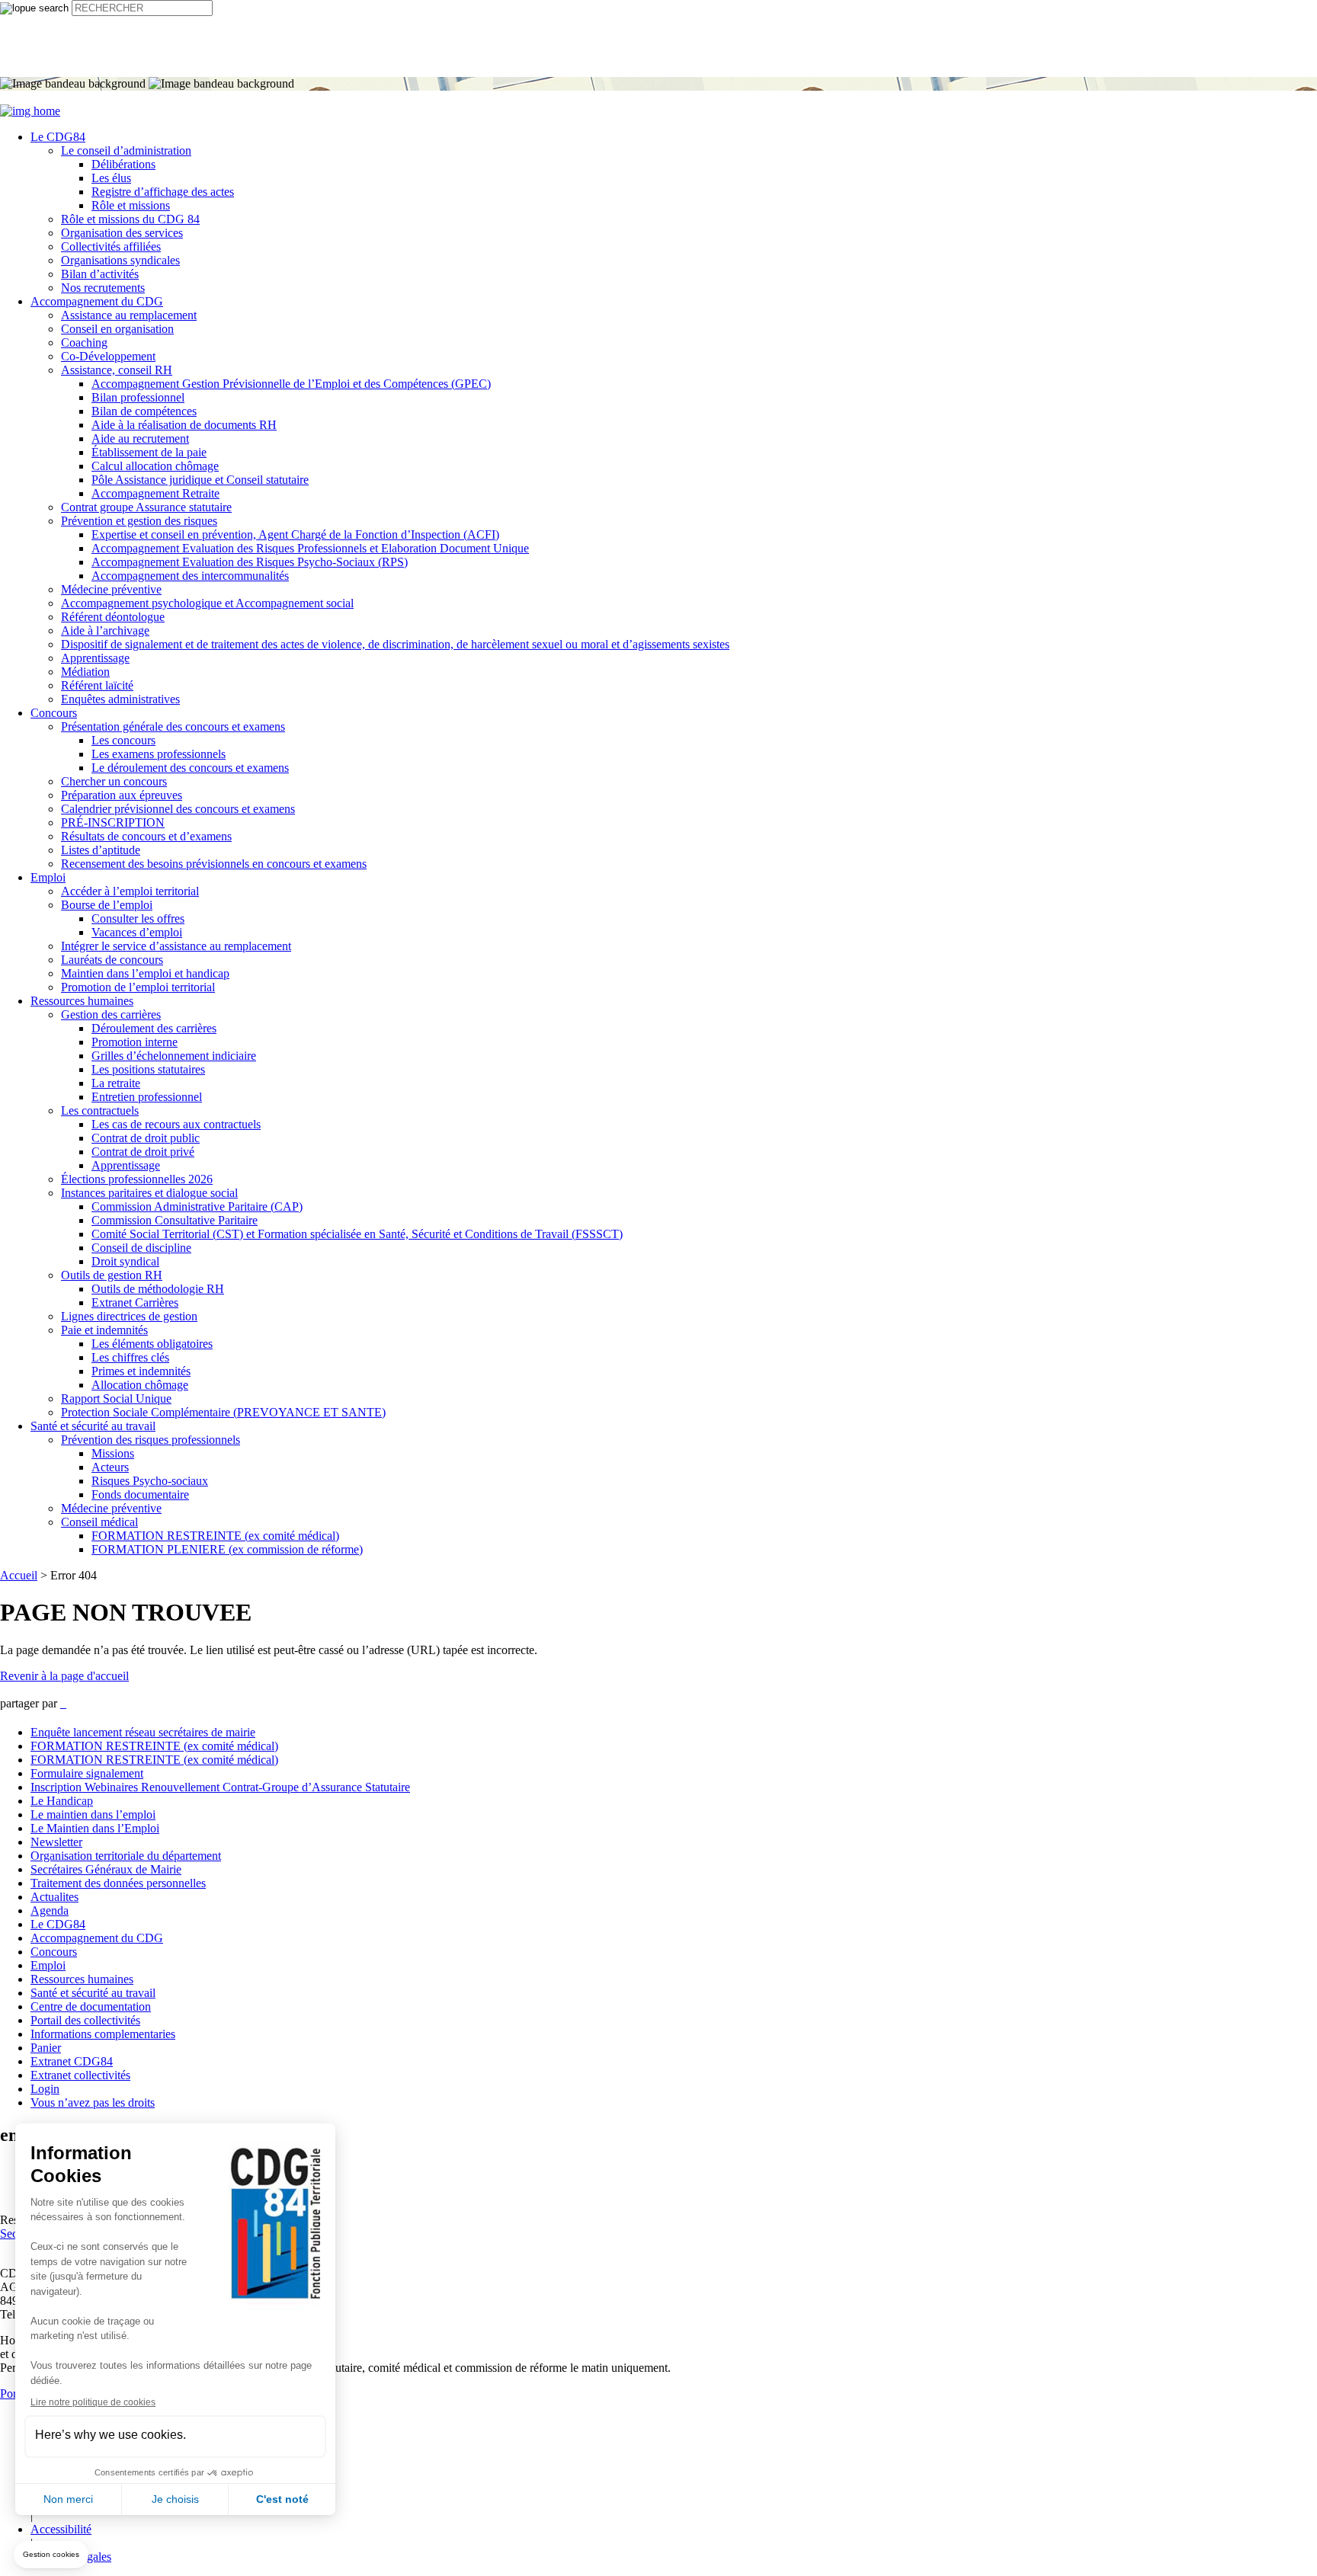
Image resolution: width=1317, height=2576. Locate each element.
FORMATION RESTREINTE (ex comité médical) (215, 1536)
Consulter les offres (138, 918)
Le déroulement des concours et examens (190, 768)
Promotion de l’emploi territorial (138, 987)
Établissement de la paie (149, 452)
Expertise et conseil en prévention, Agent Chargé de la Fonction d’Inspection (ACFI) (295, 534)
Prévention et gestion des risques (139, 521)
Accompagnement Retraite (155, 493)
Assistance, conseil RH (117, 370)
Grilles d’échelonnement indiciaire (174, 1056)
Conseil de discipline (141, 1248)
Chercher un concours (114, 781)
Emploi (48, 877)
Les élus (111, 178)
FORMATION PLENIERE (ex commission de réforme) (227, 1549)
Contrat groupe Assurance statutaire (146, 507)
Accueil (19, 1575)
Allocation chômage (140, 1385)
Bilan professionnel (138, 397)
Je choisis (175, 2499)
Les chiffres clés (130, 1357)
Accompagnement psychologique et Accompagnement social (207, 603)
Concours (54, 713)
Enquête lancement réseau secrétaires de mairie (143, 1732)
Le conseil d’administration (126, 150)
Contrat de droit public (146, 1138)
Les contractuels (100, 1110)
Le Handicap (62, 1801)
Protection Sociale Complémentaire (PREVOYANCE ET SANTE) (223, 1412)
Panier (46, 2048)
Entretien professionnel (147, 1097)
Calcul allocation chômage (155, 466)
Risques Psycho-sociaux (150, 1481)
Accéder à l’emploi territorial (130, 891)
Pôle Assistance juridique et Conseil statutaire (200, 480)
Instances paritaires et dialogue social (149, 1193)
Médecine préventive (111, 589)
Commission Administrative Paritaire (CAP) (197, 1206)
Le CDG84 (58, 137)
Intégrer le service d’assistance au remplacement (176, 946)
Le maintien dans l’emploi (93, 1814)
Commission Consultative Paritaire (175, 1220)
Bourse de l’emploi (107, 905)
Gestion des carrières (111, 1014)
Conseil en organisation (117, 329)
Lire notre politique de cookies (93, 2402)
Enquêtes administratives (120, 699)
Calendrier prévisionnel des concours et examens (178, 809)
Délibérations (123, 164)
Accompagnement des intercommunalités (190, 576)
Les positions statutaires (148, 1069)
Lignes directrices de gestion (129, 1316)
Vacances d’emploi (137, 932)
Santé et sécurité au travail (93, 1426)
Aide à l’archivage (105, 630)
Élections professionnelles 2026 (137, 1179)
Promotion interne (135, 1042)
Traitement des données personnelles (118, 1883)
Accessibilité (61, 2529)
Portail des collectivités (85, 2020)
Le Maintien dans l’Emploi (95, 1828)
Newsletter (56, 1842)
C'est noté (282, 2499)
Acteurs (110, 1467)
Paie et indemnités (104, 1330)
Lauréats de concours (112, 960)
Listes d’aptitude (101, 850)
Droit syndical (125, 1261)
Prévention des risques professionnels (151, 1440)
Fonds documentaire (140, 1494)
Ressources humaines (82, 1001)
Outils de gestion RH (112, 1275)
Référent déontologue (113, 617)
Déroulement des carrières (154, 1028)
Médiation (85, 672)
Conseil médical (99, 1522)
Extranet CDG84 (72, 2061)
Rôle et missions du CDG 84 (130, 219)
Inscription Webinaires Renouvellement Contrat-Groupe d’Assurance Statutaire (220, 1787)
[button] (51, 2555)
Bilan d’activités (100, 274)
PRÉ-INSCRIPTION (113, 822)
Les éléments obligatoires (152, 1344)
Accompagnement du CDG (97, 301)
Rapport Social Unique (116, 1398)
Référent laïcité (97, 685)
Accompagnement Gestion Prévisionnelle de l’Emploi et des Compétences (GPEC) (291, 384)
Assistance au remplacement (129, 315)
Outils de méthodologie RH (158, 1289)
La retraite (116, 1083)
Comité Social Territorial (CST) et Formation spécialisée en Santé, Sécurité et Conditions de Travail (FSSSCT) (357, 1234)
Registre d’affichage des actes (163, 192)
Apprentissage (95, 658)
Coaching (84, 342)
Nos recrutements (103, 288)
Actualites (54, 1897)
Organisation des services (122, 233)
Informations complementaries (103, 2034)
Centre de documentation (91, 2006)
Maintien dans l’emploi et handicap (145, 973)
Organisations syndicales (120, 260)
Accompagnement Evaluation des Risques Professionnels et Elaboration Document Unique (310, 548)
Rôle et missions (131, 205)
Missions (113, 1453)
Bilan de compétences (144, 411)
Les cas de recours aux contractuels (176, 1124)
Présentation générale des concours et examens (173, 726)
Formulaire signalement (87, 1773)
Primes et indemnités (141, 1371)
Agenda (50, 1910)
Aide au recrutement (140, 438)
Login (45, 2089)
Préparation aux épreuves (122, 795)
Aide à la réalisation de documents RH (184, 425)
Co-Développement (108, 356)
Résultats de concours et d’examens (146, 836)
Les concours (123, 740)
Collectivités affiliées (111, 246)
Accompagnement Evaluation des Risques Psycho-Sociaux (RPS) (250, 562)
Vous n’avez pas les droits (93, 2102)
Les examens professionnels (159, 754)
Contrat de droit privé (143, 1152)
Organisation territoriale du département (126, 1856)
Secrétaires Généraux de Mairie (106, 1869)
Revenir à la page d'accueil (64, 1676)
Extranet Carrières (135, 1302)
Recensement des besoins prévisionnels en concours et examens (214, 864)
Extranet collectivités (80, 2075)
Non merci (68, 2499)
